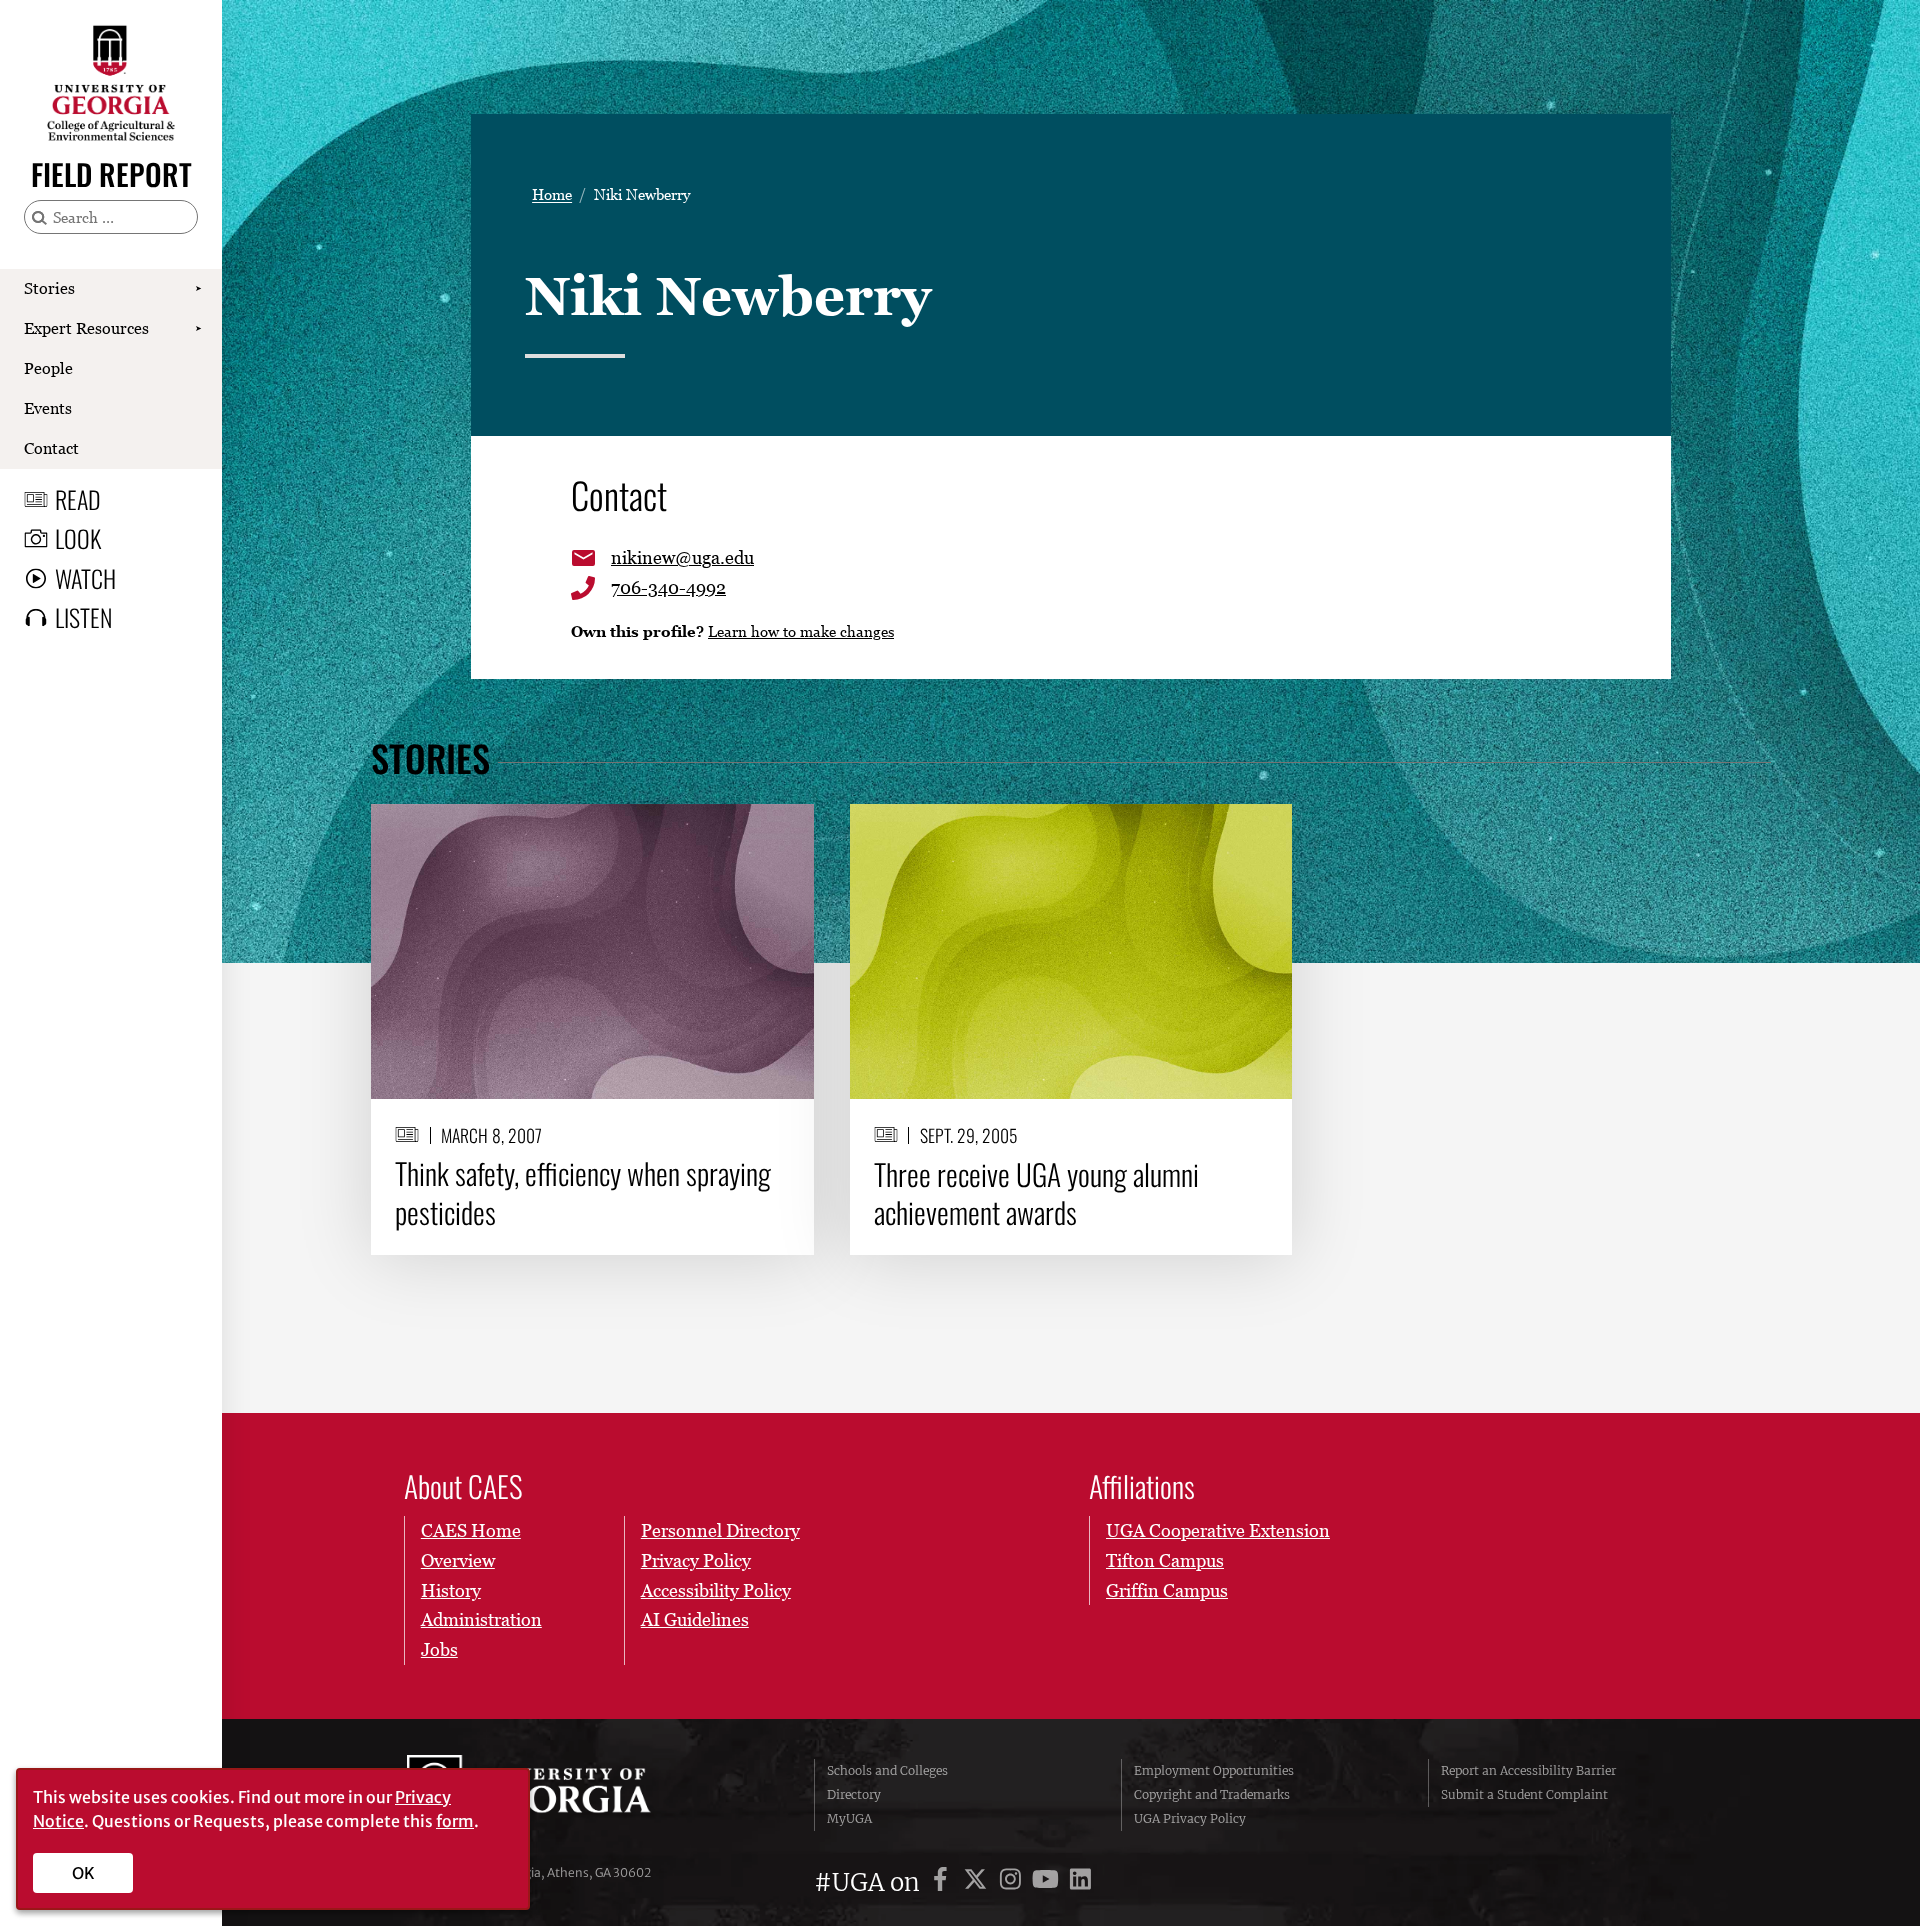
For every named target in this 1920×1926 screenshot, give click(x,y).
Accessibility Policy (716, 1590)
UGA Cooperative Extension (1218, 1530)
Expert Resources (86, 328)
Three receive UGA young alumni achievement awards (1036, 1193)
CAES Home (471, 1530)
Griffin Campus (1167, 1590)
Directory (854, 1794)
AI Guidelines (695, 1619)
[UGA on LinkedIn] (1080, 1882)
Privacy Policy (696, 1560)
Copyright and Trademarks (1212, 1794)
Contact (51, 448)
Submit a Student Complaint (1524, 1794)
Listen (83, 617)
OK (83, 1873)
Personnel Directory (720, 1530)
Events (48, 408)
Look (78, 538)
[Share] (783, 829)
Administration (481, 1619)
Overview (458, 1560)
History (451, 1590)
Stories (49, 288)
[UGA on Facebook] (943, 1882)
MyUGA (849, 1818)
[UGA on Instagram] (1013, 1882)
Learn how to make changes (801, 631)
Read (78, 499)
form (455, 1821)
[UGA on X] (978, 1882)
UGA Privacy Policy (1190, 1818)
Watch (85, 578)
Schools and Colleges (887, 1770)
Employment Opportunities (1214, 1770)
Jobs (439, 1649)
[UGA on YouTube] (1048, 1882)
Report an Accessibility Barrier (1528, 1770)
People (48, 368)
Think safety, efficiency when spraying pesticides (583, 1192)
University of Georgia (557, 1795)
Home (552, 194)
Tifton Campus (1165, 1560)
